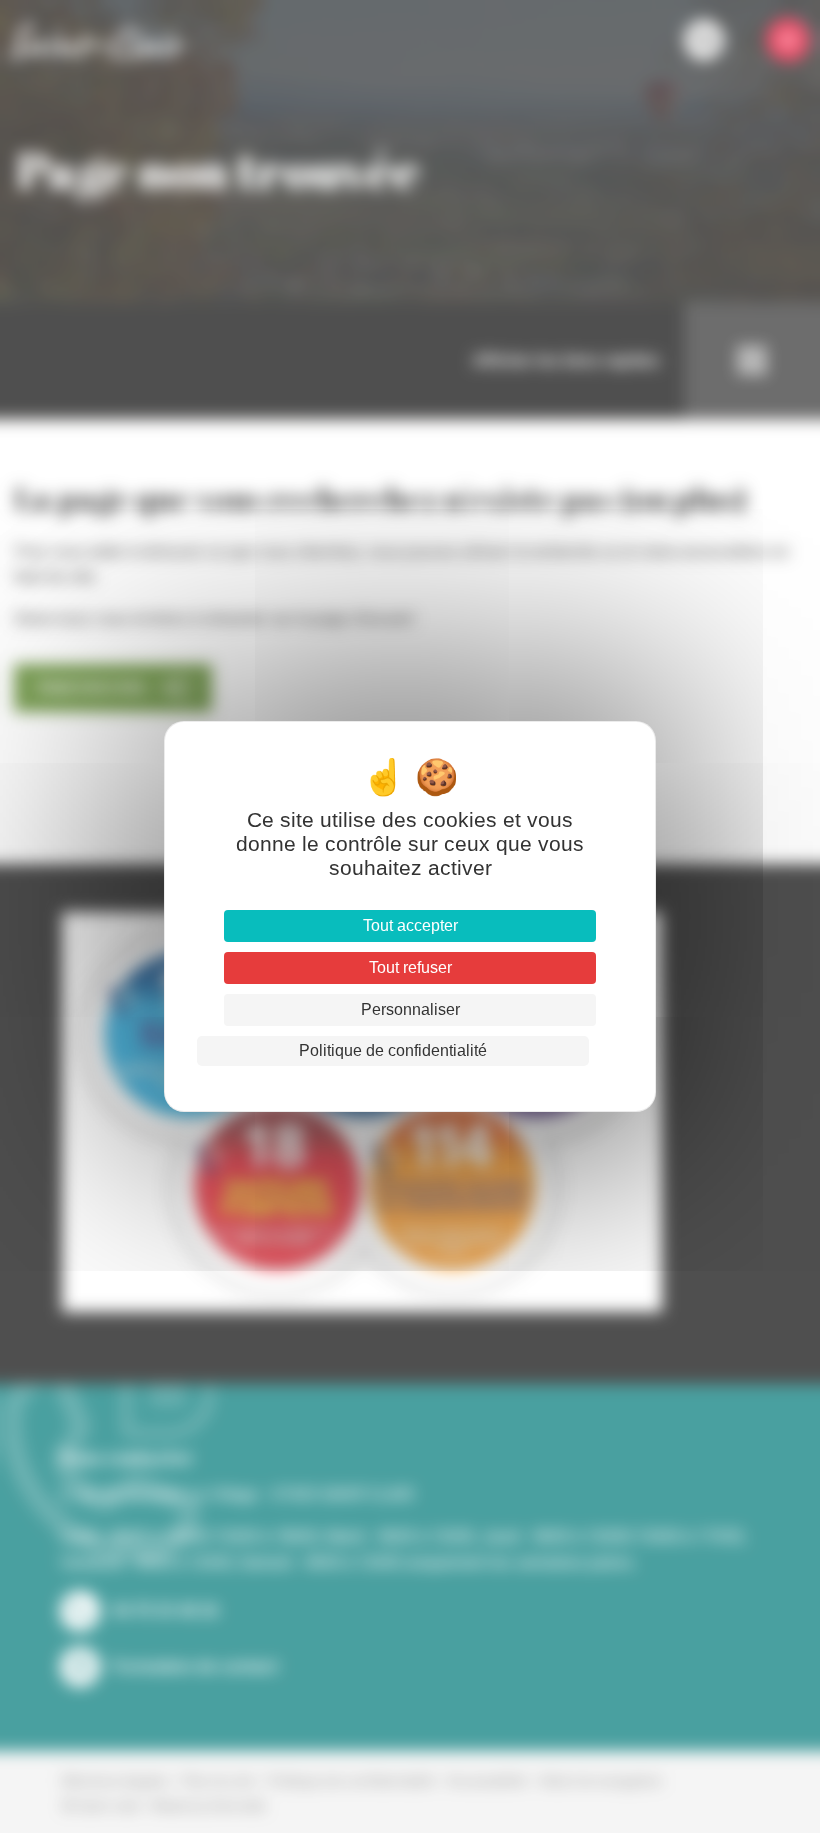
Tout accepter (410, 925)
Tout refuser (410, 967)
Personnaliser (410, 1009)
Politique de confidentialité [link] (393, 1050)
